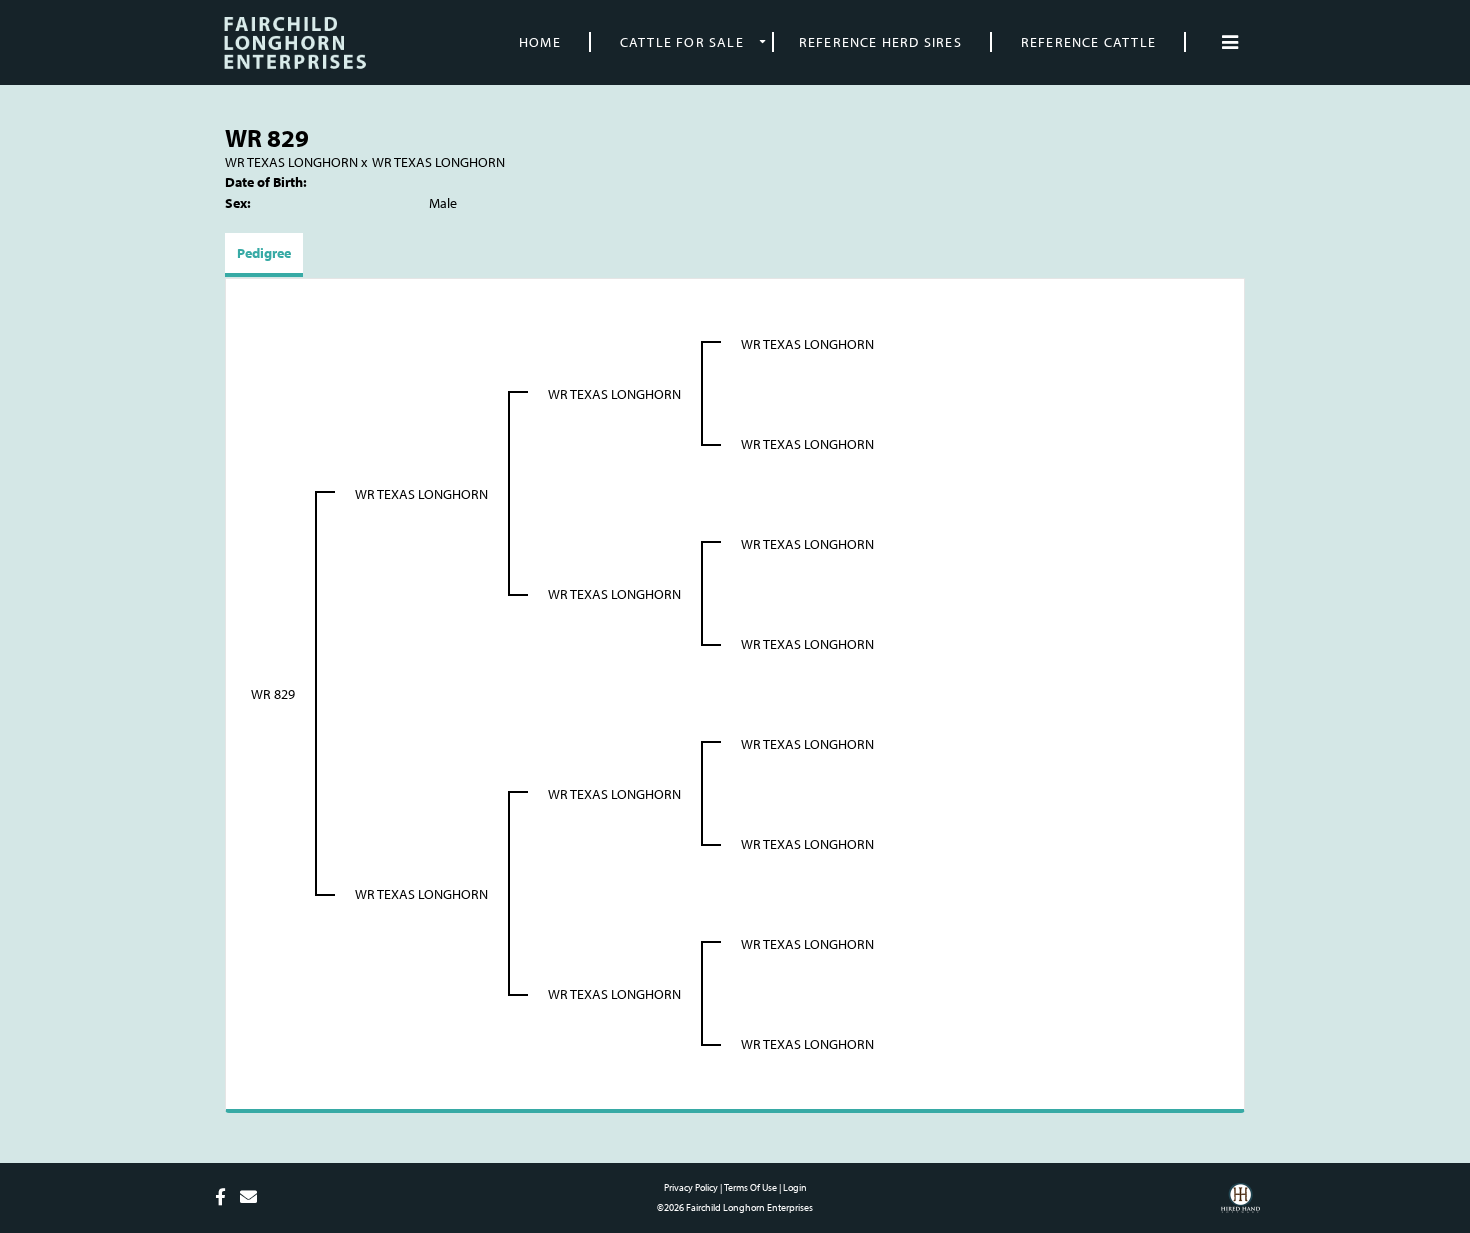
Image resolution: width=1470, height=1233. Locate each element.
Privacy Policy (691, 1187)
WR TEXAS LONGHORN (291, 162)
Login (795, 1187)
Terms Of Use (750, 1187)
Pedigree (264, 253)
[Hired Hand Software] (1240, 1205)
